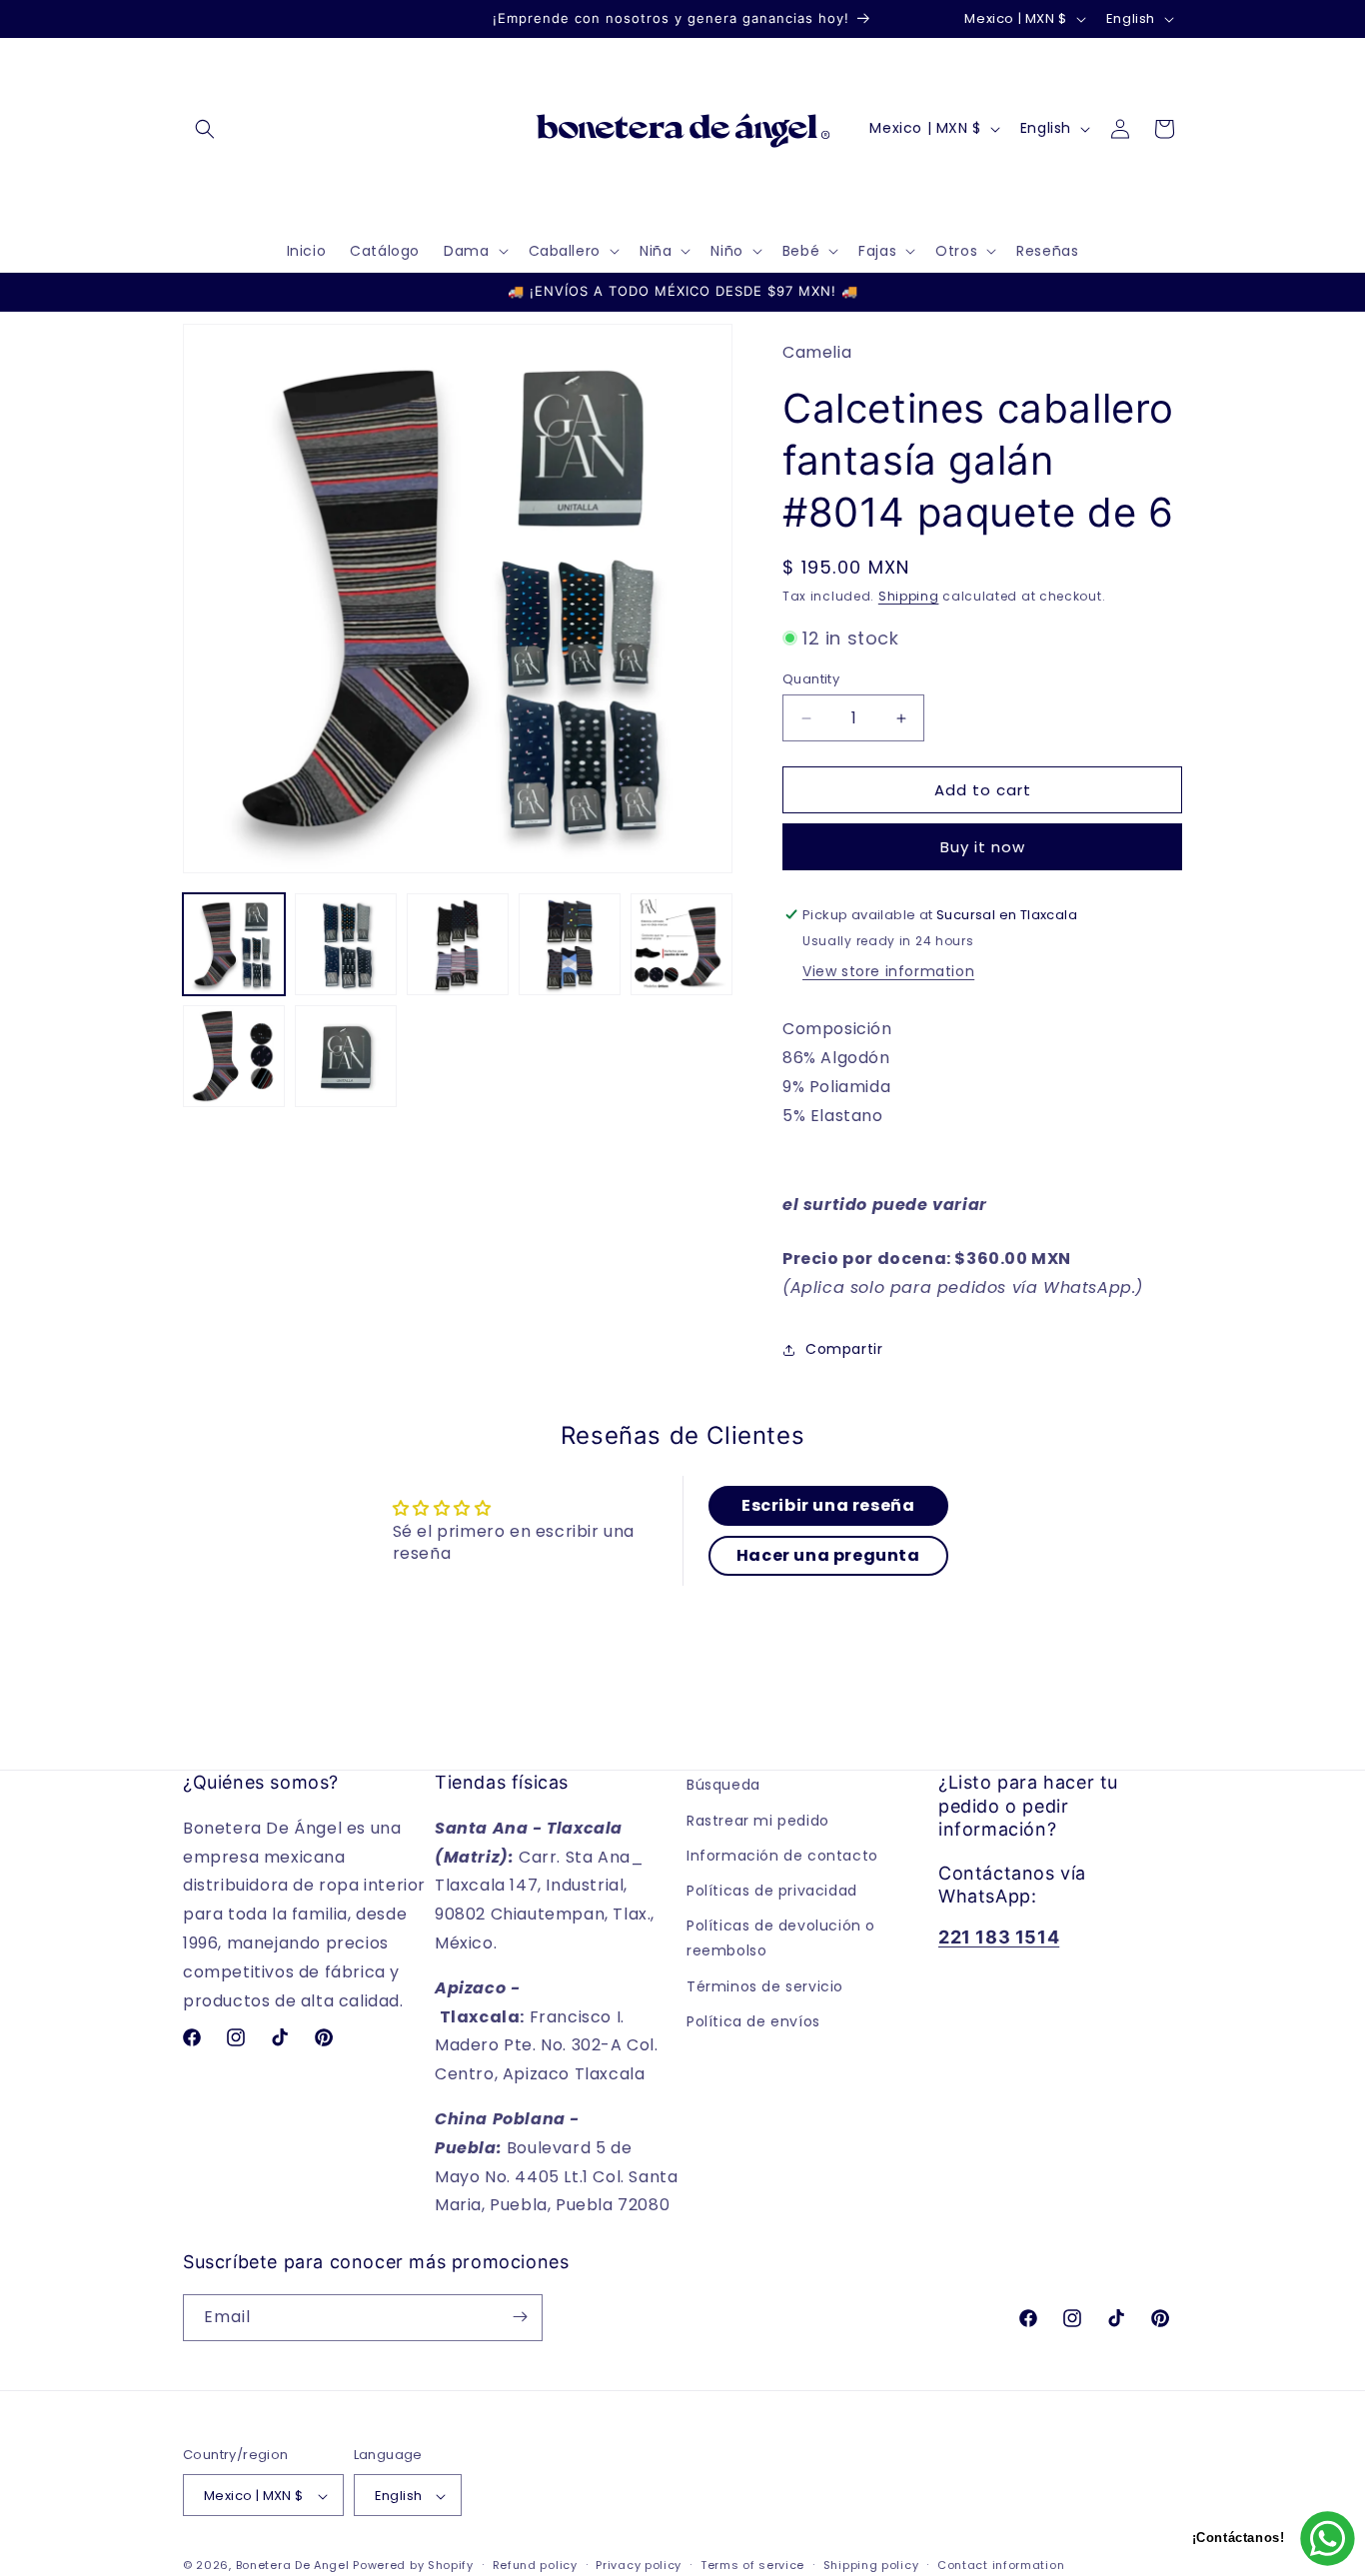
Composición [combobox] (837, 1072)
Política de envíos (753, 2021)
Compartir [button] (844, 1349)
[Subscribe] (520, 2317)
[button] (205, 129)
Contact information (1001, 2566)
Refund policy (535, 2566)
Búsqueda (723, 1785)
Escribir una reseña (828, 1505)
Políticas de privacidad (772, 1891)
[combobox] (982, 1225)
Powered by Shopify (413, 2566)
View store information (888, 971)
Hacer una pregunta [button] (828, 1555)
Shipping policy (871, 2566)
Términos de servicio (765, 1985)
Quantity (811, 679)
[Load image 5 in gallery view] (682, 944)
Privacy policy (639, 2566)
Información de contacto (782, 1856)
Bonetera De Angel (293, 2566)
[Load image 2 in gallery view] (346, 944)
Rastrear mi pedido (758, 1820)
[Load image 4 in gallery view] (570, 944)
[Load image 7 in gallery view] (346, 1056)
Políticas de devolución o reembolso (781, 1938)
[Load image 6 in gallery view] (234, 1056)
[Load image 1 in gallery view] (234, 944)
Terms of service (752, 2566)
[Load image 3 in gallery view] (458, 944)
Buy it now (983, 847)
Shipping (909, 596)
